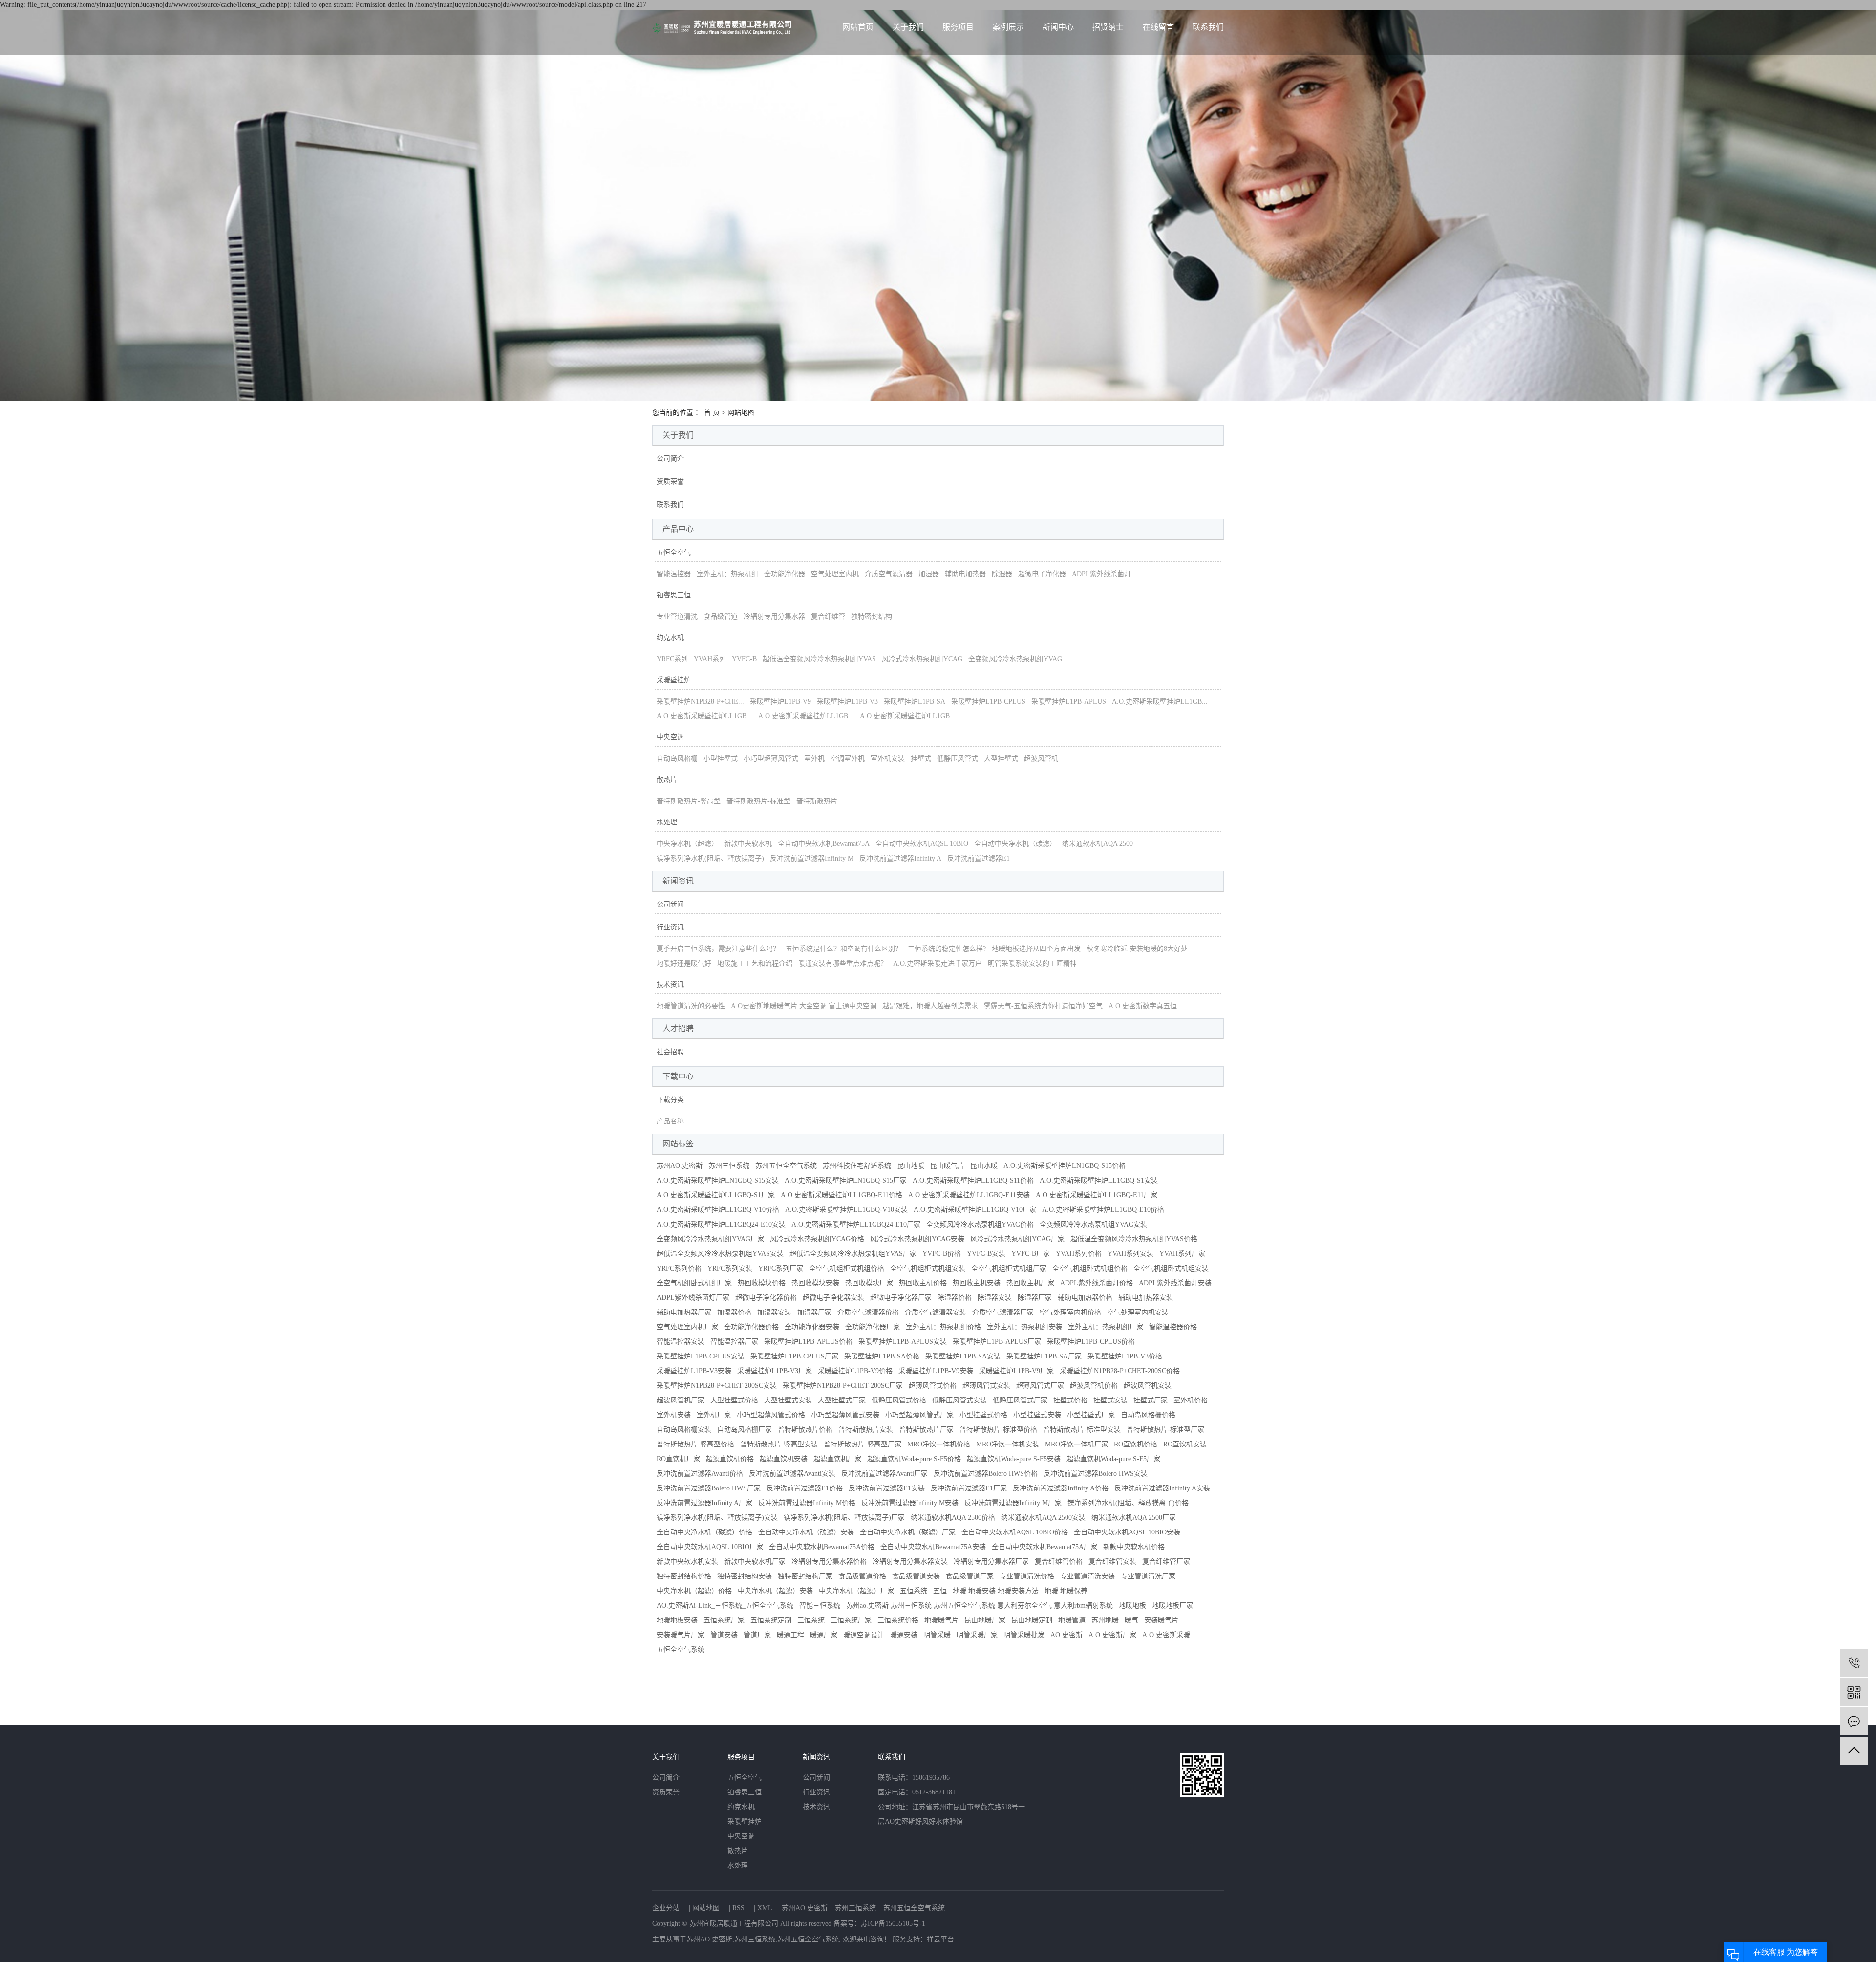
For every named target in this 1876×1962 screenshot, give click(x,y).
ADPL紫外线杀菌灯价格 (1097, 1283)
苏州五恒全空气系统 (786, 1166)
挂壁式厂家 (1151, 1400)
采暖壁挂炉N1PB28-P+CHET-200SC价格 (1120, 1371)
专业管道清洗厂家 (1148, 1576)
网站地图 (706, 1908)
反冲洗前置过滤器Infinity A (900, 858)
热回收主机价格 (923, 1283)
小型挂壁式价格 (983, 1415)
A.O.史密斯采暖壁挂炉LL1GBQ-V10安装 (846, 1210)
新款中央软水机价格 (1134, 1547)
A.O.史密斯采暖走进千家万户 (938, 963)
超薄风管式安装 (986, 1386)
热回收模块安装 (815, 1283)
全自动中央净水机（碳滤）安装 (806, 1532)
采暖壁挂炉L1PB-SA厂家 (1044, 1356)
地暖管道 (1072, 1620)
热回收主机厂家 (1030, 1283)
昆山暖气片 (947, 1166)
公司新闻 (670, 904)
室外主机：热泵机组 (727, 574)
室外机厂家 (714, 1415)
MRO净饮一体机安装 (1008, 1444)
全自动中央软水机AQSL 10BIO (922, 844)
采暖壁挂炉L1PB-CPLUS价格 (1091, 1342)
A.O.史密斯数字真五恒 (1143, 1006)
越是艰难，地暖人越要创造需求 (930, 1006)
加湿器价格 (734, 1312)
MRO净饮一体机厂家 (1077, 1444)
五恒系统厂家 (724, 1620)
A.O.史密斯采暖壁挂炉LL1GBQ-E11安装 (969, 1195)
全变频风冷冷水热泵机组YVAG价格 (980, 1224)
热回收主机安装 (977, 1283)
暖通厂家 (824, 1635)
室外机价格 (1191, 1400)
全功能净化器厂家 (873, 1327)
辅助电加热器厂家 (684, 1312)
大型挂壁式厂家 (842, 1400)
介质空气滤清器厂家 (1003, 1312)
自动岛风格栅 (677, 759)
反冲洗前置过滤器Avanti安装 (792, 1474)
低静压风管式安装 (959, 1400)
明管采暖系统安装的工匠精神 (1032, 963)
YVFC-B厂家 (1031, 1254)
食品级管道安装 (916, 1576)
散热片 (667, 780)
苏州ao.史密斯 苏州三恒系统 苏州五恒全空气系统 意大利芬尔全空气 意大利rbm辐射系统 (980, 1606)
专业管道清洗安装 (1087, 1576)
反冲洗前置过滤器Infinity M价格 (807, 1503)
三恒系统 (811, 1620)
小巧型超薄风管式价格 (771, 1415)
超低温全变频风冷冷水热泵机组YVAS (819, 659)
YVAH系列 (710, 659)
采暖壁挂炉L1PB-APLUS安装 (903, 1342)
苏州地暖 (1105, 1620)
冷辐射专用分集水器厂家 (991, 1562)
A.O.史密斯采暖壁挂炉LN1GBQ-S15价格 (1065, 1166)
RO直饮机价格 (1136, 1444)
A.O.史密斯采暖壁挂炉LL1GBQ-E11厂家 (1097, 1195)
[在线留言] (1854, 1721)
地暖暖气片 (941, 1620)
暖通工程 (790, 1635)
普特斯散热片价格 (805, 1430)
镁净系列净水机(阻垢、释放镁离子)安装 (717, 1518)
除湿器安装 (995, 1298)
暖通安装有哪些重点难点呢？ (843, 963)
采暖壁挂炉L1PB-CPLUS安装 (701, 1356)
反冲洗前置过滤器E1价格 (805, 1488)
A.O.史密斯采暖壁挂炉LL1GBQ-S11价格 (973, 1180)
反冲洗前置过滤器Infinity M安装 (910, 1503)
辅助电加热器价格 (1085, 1298)
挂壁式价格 (1070, 1400)
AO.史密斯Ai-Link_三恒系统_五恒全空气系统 (725, 1606)
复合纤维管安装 (1112, 1562)
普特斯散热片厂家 (926, 1430)
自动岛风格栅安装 (684, 1430)
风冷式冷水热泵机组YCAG (922, 659)
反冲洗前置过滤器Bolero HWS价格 (986, 1474)
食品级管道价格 (862, 1576)
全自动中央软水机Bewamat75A (824, 844)
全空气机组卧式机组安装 (1171, 1268)
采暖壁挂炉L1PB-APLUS (1069, 701)
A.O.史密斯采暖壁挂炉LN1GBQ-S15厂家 (846, 1180)
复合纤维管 (828, 616)
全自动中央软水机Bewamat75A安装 (933, 1547)
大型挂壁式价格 (734, 1400)
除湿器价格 (955, 1298)
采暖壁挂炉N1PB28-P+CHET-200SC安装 (717, 1386)
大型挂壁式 (1001, 759)
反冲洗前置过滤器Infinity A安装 (1162, 1488)
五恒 (940, 1591)
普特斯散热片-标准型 (758, 801)
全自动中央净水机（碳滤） (1015, 844)
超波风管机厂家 (681, 1400)
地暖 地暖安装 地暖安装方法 (996, 1591)
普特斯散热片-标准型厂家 (1165, 1430)
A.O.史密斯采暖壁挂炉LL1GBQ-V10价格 (718, 1210)
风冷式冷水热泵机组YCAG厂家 (1017, 1239)
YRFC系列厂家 (781, 1268)
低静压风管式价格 (899, 1400)
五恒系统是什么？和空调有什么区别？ (844, 949)
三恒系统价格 (898, 1620)
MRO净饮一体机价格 (939, 1444)
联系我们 (1208, 27)
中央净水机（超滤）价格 (694, 1591)
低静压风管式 (958, 759)
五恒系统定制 (771, 1620)
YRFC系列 (672, 659)
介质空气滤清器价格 (868, 1312)
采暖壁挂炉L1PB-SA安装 (963, 1356)
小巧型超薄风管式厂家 (919, 1415)
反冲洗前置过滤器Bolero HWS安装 (1096, 1474)
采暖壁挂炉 (674, 680)
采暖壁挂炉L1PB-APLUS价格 (808, 1342)
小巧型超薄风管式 (771, 759)
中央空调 (670, 737)
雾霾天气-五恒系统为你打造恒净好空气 (1043, 1006)
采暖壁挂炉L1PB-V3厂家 (775, 1371)
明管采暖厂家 (977, 1635)
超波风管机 (1041, 759)
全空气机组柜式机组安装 (928, 1268)
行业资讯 (670, 927)
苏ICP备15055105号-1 (893, 1924)
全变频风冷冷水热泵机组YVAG (1015, 659)
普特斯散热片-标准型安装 (1082, 1430)
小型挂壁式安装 (1037, 1415)
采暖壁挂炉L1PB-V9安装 (936, 1371)
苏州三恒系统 (729, 1166)
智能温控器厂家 (734, 1342)
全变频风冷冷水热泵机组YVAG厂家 (710, 1239)
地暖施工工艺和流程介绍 (755, 963)
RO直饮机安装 (1185, 1444)
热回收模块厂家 (869, 1283)
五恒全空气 (674, 552)
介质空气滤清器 (889, 574)
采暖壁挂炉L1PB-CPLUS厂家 (794, 1356)
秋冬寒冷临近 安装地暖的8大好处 (1137, 949)
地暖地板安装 (677, 1620)
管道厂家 (757, 1635)
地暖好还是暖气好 (684, 963)
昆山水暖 (984, 1166)
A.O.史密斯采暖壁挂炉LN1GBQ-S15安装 (718, 1180)
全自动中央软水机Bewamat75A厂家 (1045, 1547)
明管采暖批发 (1024, 1635)
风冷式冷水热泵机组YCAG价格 (817, 1239)
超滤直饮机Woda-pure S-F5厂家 (1113, 1459)
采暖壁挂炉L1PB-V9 (780, 701)
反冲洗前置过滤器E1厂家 (969, 1488)
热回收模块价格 (762, 1283)
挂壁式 (921, 759)
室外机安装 (888, 759)
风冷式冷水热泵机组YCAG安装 (917, 1239)
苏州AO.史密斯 (680, 1166)
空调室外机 (848, 759)
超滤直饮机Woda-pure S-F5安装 (1014, 1459)
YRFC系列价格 (679, 1268)
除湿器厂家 (1035, 1298)
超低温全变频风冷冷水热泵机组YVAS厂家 (853, 1254)
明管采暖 (937, 1635)
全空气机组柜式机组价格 (847, 1268)
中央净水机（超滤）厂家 (856, 1591)
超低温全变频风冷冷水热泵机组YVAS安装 (720, 1254)
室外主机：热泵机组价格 (943, 1327)
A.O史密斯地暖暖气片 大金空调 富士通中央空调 (804, 1006)
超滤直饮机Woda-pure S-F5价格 (914, 1459)
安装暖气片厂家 (681, 1635)
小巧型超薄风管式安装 (845, 1415)
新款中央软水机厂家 (755, 1562)
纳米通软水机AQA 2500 (1098, 844)
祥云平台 (940, 1939)
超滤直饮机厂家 (837, 1459)
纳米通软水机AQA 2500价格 (953, 1518)
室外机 (814, 759)
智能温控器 (674, 574)
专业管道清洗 (677, 616)
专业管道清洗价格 (1027, 1576)
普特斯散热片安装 (866, 1430)
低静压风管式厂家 (1020, 1400)
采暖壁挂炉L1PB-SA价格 (882, 1356)
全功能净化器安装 (812, 1327)
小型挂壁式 (721, 759)
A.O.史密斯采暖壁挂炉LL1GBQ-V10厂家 (975, 1210)
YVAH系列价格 (1079, 1254)
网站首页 (858, 27)
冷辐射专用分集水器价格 (829, 1562)
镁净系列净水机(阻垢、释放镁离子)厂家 (844, 1518)
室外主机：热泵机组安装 (1024, 1327)
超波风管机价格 (1094, 1386)
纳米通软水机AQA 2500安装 (1043, 1518)
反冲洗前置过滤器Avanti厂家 (885, 1474)
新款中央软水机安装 (687, 1562)
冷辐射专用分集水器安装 (910, 1562)
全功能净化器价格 (751, 1327)
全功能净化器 (785, 574)
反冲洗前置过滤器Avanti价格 (700, 1474)
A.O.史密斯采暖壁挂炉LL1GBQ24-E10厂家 (856, 1224)
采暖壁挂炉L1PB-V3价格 (1125, 1356)
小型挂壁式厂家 (1091, 1415)
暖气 (1131, 1620)
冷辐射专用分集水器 (774, 616)
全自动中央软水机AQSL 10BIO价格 (1015, 1532)
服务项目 (958, 27)
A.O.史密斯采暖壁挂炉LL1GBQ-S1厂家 (716, 1195)
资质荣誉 (670, 482)
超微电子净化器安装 (833, 1298)
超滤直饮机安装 (784, 1459)
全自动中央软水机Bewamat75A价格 (822, 1547)
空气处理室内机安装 (1138, 1312)
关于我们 (908, 27)
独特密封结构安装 (745, 1576)
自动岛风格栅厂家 (745, 1430)
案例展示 (1008, 27)
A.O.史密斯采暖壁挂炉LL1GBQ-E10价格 (1103, 1210)
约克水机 (670, 637)
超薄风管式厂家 (1040, 1386)
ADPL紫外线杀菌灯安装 (1175, 1283)
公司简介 (670, 459)
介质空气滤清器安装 (936, 1312)
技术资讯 (670, 984)
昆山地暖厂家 (985, 1620)
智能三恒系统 (820, 1606)
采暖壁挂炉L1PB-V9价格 (855, 1371)
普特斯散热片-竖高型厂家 (863, 1444)
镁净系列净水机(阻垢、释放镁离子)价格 (1128, 1503)
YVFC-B (744, 659)
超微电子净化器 (1042, 574)
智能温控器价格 (1173, 1327)
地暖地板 (1132, 1606)
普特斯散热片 (817, 801)
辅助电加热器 (965, 574)
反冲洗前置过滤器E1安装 (887, 1488)
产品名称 (670, 1121)
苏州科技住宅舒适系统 (857, 1166)
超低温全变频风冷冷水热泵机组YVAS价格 (1134, 1239)
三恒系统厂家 (851, 1620)
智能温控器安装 (681, 1342)
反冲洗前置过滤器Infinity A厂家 (704, 1503)
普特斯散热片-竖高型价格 (695, 1444)
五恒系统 (914, 1591)
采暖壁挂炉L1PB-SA (915, 701)
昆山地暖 (911, 1166)
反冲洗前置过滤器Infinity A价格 (1061, 1488)
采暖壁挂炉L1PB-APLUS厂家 (997, 1342)
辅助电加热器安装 (1146, 1298)
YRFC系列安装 (730, 1268)
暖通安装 (904, 1635)
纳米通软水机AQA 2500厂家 (1134, 1518)
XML (765, 1908)
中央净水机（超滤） (687, 844)
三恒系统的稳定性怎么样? (947, 949)
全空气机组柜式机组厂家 (1009, 1268)
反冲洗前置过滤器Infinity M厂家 (1013, 1503)
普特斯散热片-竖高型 (689, 801)
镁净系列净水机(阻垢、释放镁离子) (710, 858)
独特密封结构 (872, 616)
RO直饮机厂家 (678, 1459)
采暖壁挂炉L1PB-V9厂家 (1016, 1371)
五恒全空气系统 (681, 1649)
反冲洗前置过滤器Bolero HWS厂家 (709, 1488)
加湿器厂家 (814, 1312)
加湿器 (929, 574)
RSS (738, 1908)
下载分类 (670, 1100)
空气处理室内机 (835, 574)
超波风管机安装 (1148, 1386)
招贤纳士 (1108, 27)
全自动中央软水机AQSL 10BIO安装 (1127, 1532)
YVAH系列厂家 (1182, 1254)
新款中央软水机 (748, 844)
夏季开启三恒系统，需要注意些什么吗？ (718, 949)
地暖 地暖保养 (1066, 1591)
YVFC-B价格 (942, 1254)
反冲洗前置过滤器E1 (979, 858)
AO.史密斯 (1066, 1635)
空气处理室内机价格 (1070, 1312)
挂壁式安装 (1110, 1400)
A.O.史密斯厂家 (1112, 1635)
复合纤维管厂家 (1166, 1562)
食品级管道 (721, 616)
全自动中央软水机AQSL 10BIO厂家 (710, 1547)
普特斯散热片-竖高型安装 (779, 1444)
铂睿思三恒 (674, 595)
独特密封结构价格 (684, 1576)
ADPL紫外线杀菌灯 (1101, 574)
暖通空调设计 (864, 1635)
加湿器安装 (774, 1312)
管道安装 (724, 1635)
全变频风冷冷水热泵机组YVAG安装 (1093, 1224)
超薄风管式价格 (933, 1386)
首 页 (712, 413)
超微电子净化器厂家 (901, 1298)
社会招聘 (670, 1052)
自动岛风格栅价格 (1148, 1415)
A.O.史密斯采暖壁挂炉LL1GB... (1160, 701)
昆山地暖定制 (1032, 1620)
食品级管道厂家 (970, 1576)
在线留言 (1158, 27)
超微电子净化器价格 (766, 1298)
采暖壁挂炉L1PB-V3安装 (694, 1371)
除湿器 (1002, 574)
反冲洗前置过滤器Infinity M (812, 858)
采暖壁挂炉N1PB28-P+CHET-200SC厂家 (843, 1386)
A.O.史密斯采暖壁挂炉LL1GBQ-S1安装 (1099, 1180)
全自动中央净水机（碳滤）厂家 (908, 1532)
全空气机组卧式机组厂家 (694, 1283)
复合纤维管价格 (1059, 1562)
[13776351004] (1854, 1663)
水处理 (667, 822)
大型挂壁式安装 (788, 1400)
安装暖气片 (1161, 1620)
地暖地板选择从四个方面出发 (1036, 949)
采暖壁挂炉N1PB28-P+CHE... (700, 701)
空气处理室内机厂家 (687, 1327)
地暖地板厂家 (1172, 1606)
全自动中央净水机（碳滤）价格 (704, 1532)
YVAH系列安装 (1130, 1254)
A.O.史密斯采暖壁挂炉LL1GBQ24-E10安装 (721, 1224)
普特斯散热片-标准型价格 (998, 1430)
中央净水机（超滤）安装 (775, 1591)
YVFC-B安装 (986, 1254)
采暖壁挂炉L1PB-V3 (847, 701)
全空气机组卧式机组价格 (1090, 1268)
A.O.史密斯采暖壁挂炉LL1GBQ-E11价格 (842, 1195)
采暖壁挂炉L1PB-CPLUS (988, 701)
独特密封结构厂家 (805, 1576)
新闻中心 (1058, 27)
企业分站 (666, 1908)
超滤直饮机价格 (730, 1459)
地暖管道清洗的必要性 (691, 1006)
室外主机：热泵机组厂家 (1106, 1327)
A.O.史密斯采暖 (1166, 1635)
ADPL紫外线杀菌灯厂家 (693, 1298)
